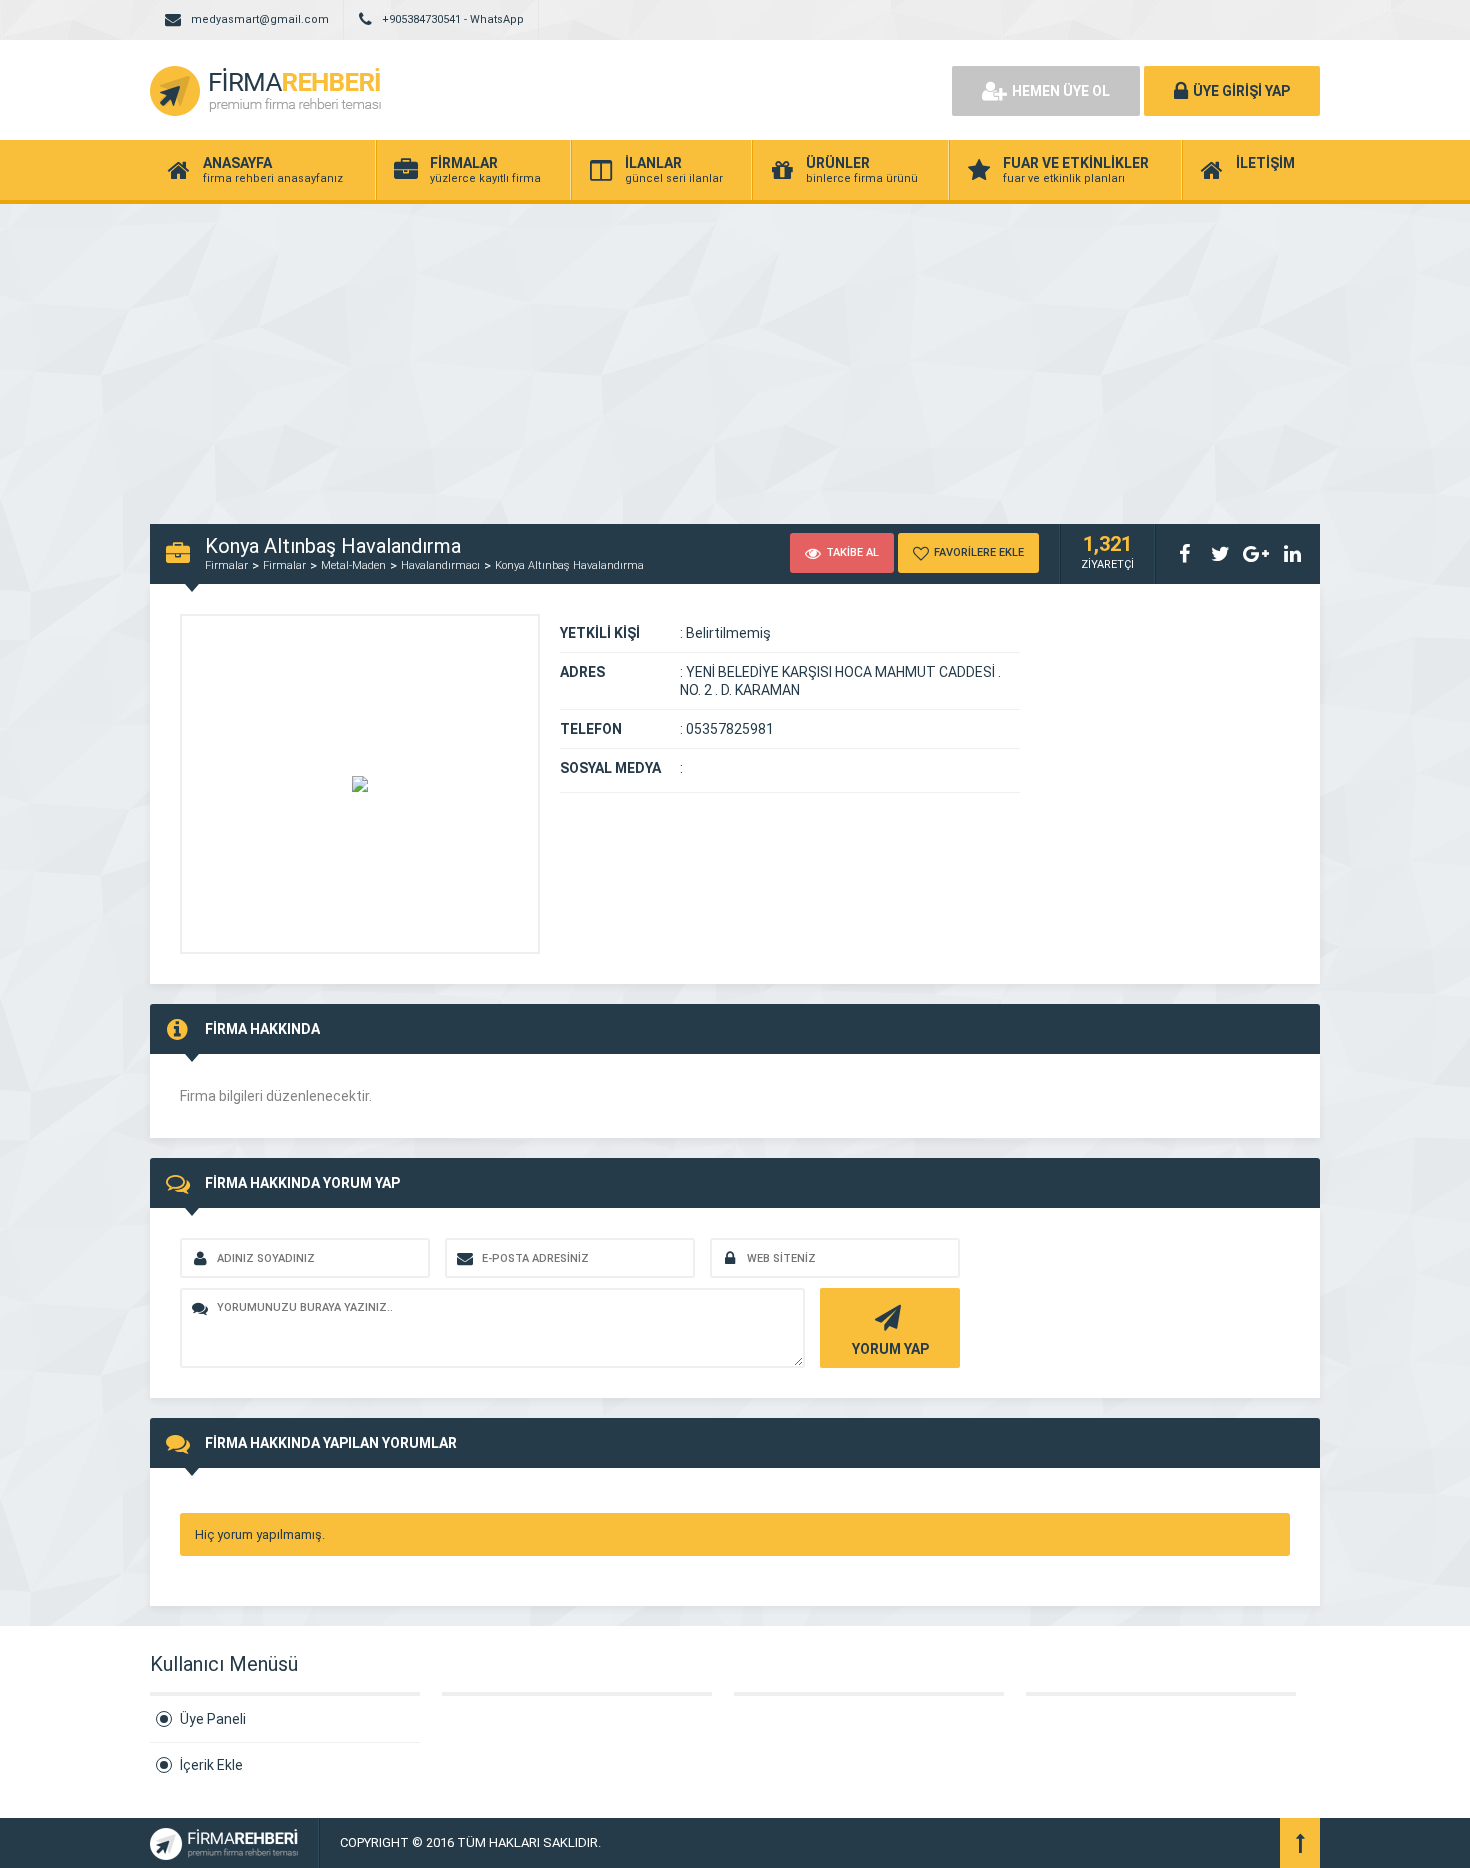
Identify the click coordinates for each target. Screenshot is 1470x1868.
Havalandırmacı (440, 565)
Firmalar (226, 565)
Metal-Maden (353, 565)
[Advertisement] (735, 354)
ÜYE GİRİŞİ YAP (1241, 91)
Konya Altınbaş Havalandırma (569, 565)
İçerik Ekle (211, 1765)
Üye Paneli (213, 1719)
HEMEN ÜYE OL (1061, 91)
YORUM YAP (890, 1349)
